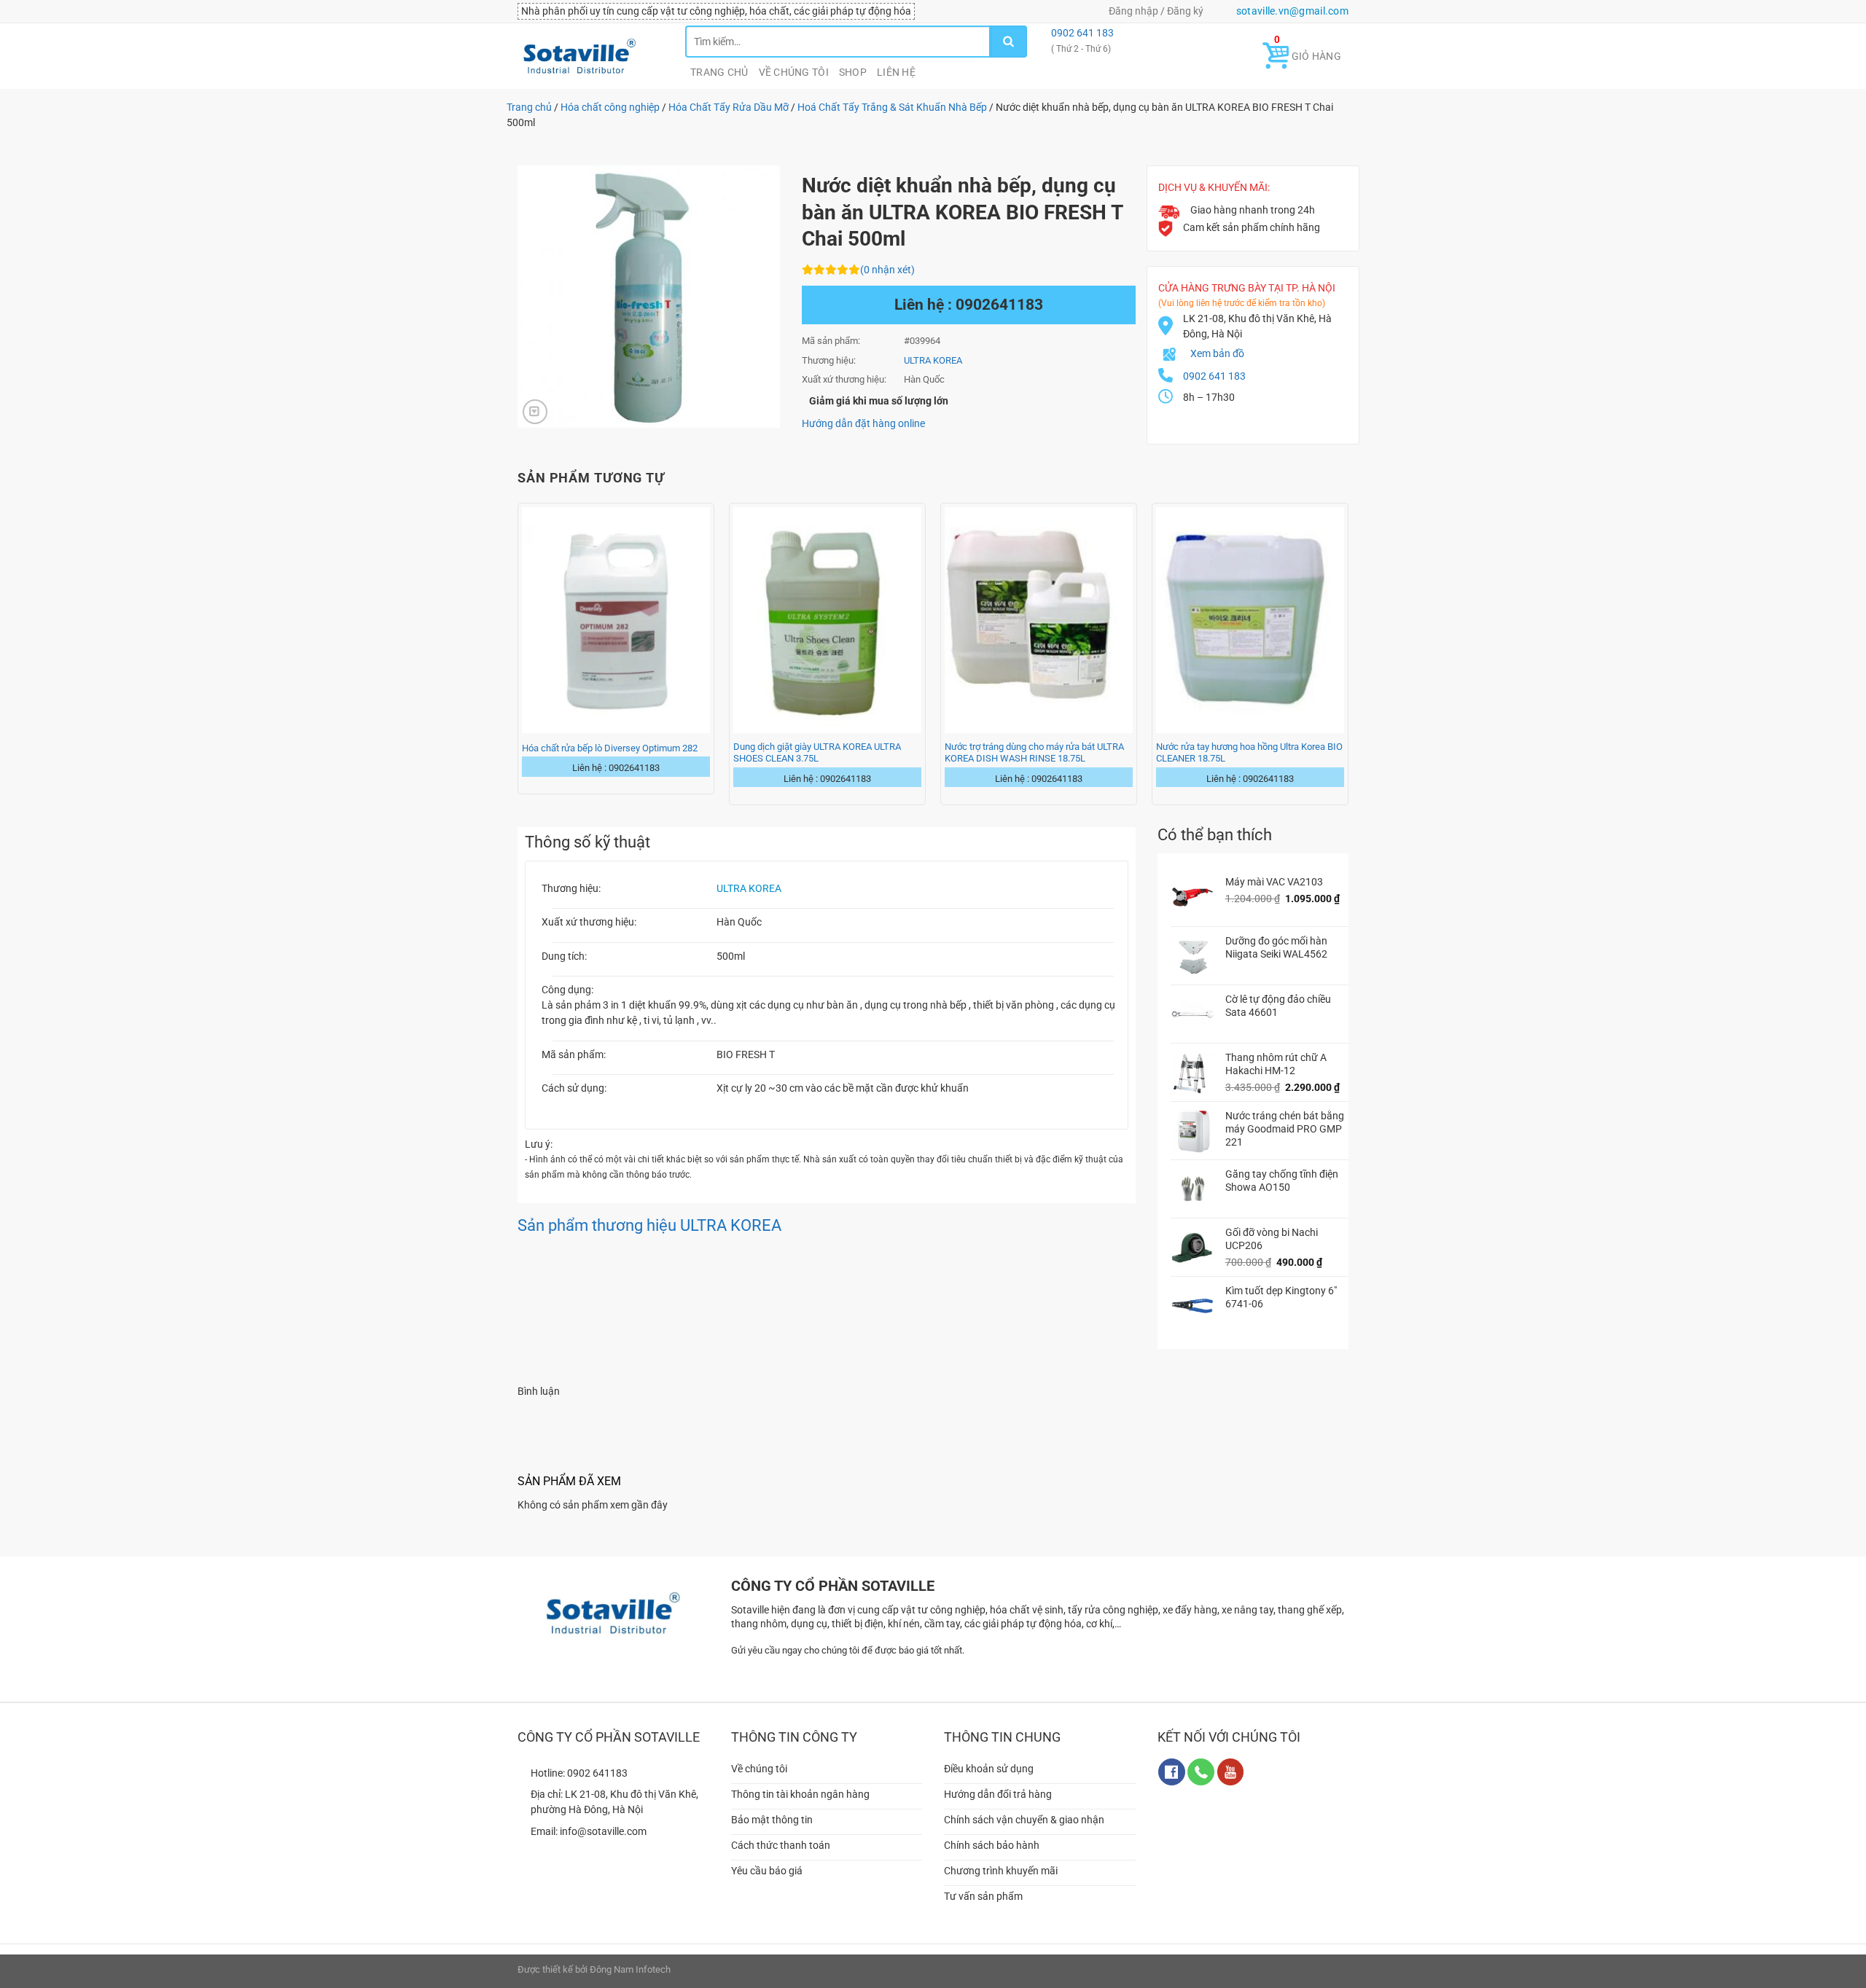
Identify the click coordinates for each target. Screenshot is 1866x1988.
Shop (853, 72)
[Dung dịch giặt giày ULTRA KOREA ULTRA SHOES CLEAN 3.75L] (827, 620)
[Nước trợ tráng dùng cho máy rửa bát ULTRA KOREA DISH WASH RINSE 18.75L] (1039, 620)
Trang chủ (719, 72)
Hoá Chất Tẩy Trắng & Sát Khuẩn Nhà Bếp (892, 107)
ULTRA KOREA (749, 888)
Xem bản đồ (1217, 353)
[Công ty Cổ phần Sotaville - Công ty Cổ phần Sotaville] (590, 56)
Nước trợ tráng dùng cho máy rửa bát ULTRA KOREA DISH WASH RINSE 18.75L (1034, 752)
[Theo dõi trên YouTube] (1231, 1772)
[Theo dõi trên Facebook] (1172, 1772)
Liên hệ (896, 72)
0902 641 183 (1081, 33)
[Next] (1348, 653)
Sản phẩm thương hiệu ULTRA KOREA (649, 1225)
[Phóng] (535, 412)
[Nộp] (1009, 42)
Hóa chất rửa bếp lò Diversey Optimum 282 (610, 748)
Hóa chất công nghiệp (610, 107)
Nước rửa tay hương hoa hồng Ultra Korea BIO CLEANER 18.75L (1249, 752)
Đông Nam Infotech (630, 1969)
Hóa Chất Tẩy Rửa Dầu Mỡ (729, 107)
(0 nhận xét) (887, 270)
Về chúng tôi (794, 72)
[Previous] (518, 653)
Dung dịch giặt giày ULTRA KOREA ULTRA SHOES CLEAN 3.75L (817, 752)
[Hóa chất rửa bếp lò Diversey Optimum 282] (616, 620)
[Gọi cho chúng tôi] (1201, 1772)
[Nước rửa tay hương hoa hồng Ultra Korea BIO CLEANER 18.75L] (1250, 620)
